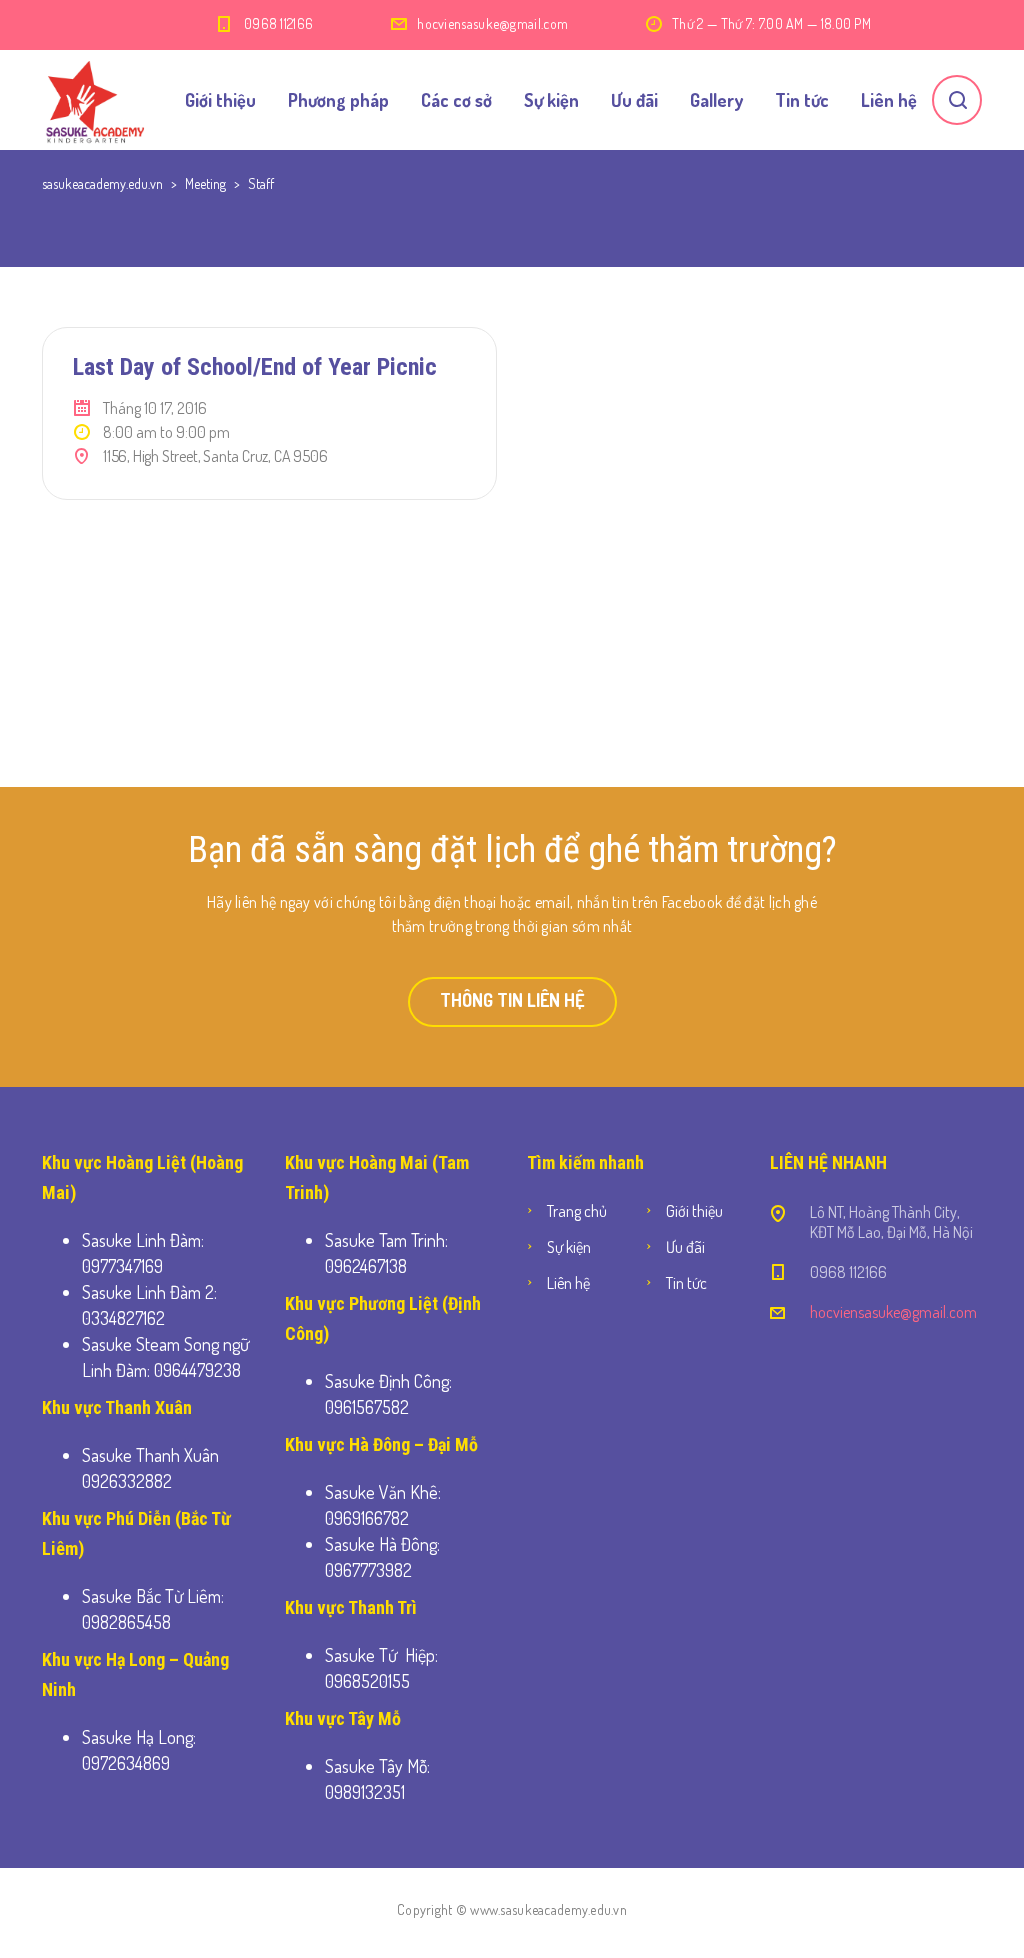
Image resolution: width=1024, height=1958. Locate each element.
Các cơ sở (456, 100)
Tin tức (802, 100)
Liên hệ (889, 100)
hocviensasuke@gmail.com (492, 23)
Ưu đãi (634, 100)
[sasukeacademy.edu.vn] (94, 100)
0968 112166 (278, 23)
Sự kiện (551, 100)
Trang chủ (577, 1211)
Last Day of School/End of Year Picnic (255, 367)
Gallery (716, 100)
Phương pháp (338, 100)
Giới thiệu (220, 100)
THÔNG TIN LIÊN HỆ (512, 1000)
